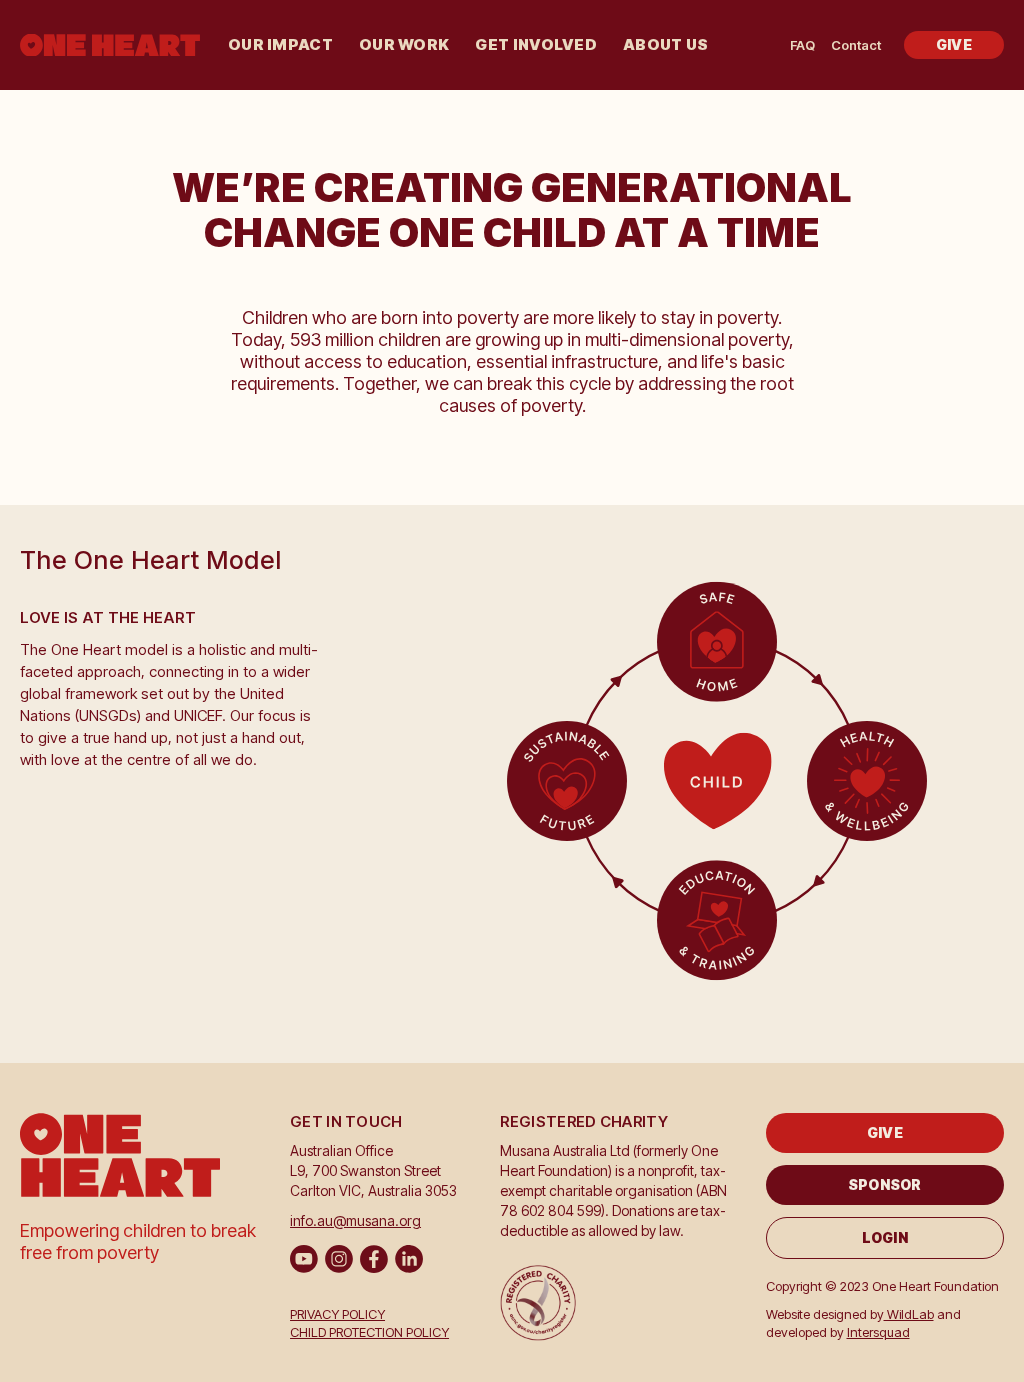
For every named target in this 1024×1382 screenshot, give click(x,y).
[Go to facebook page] (374, 1259)
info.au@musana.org (355, 1220)
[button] (280, 45)
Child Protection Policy (369, 1332)
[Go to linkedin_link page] (409, 1259)
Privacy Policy (337, 1314)
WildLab (909, 1314)
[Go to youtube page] (304, 1259)
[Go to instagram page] (339, 1259)
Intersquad (878, 1332)
